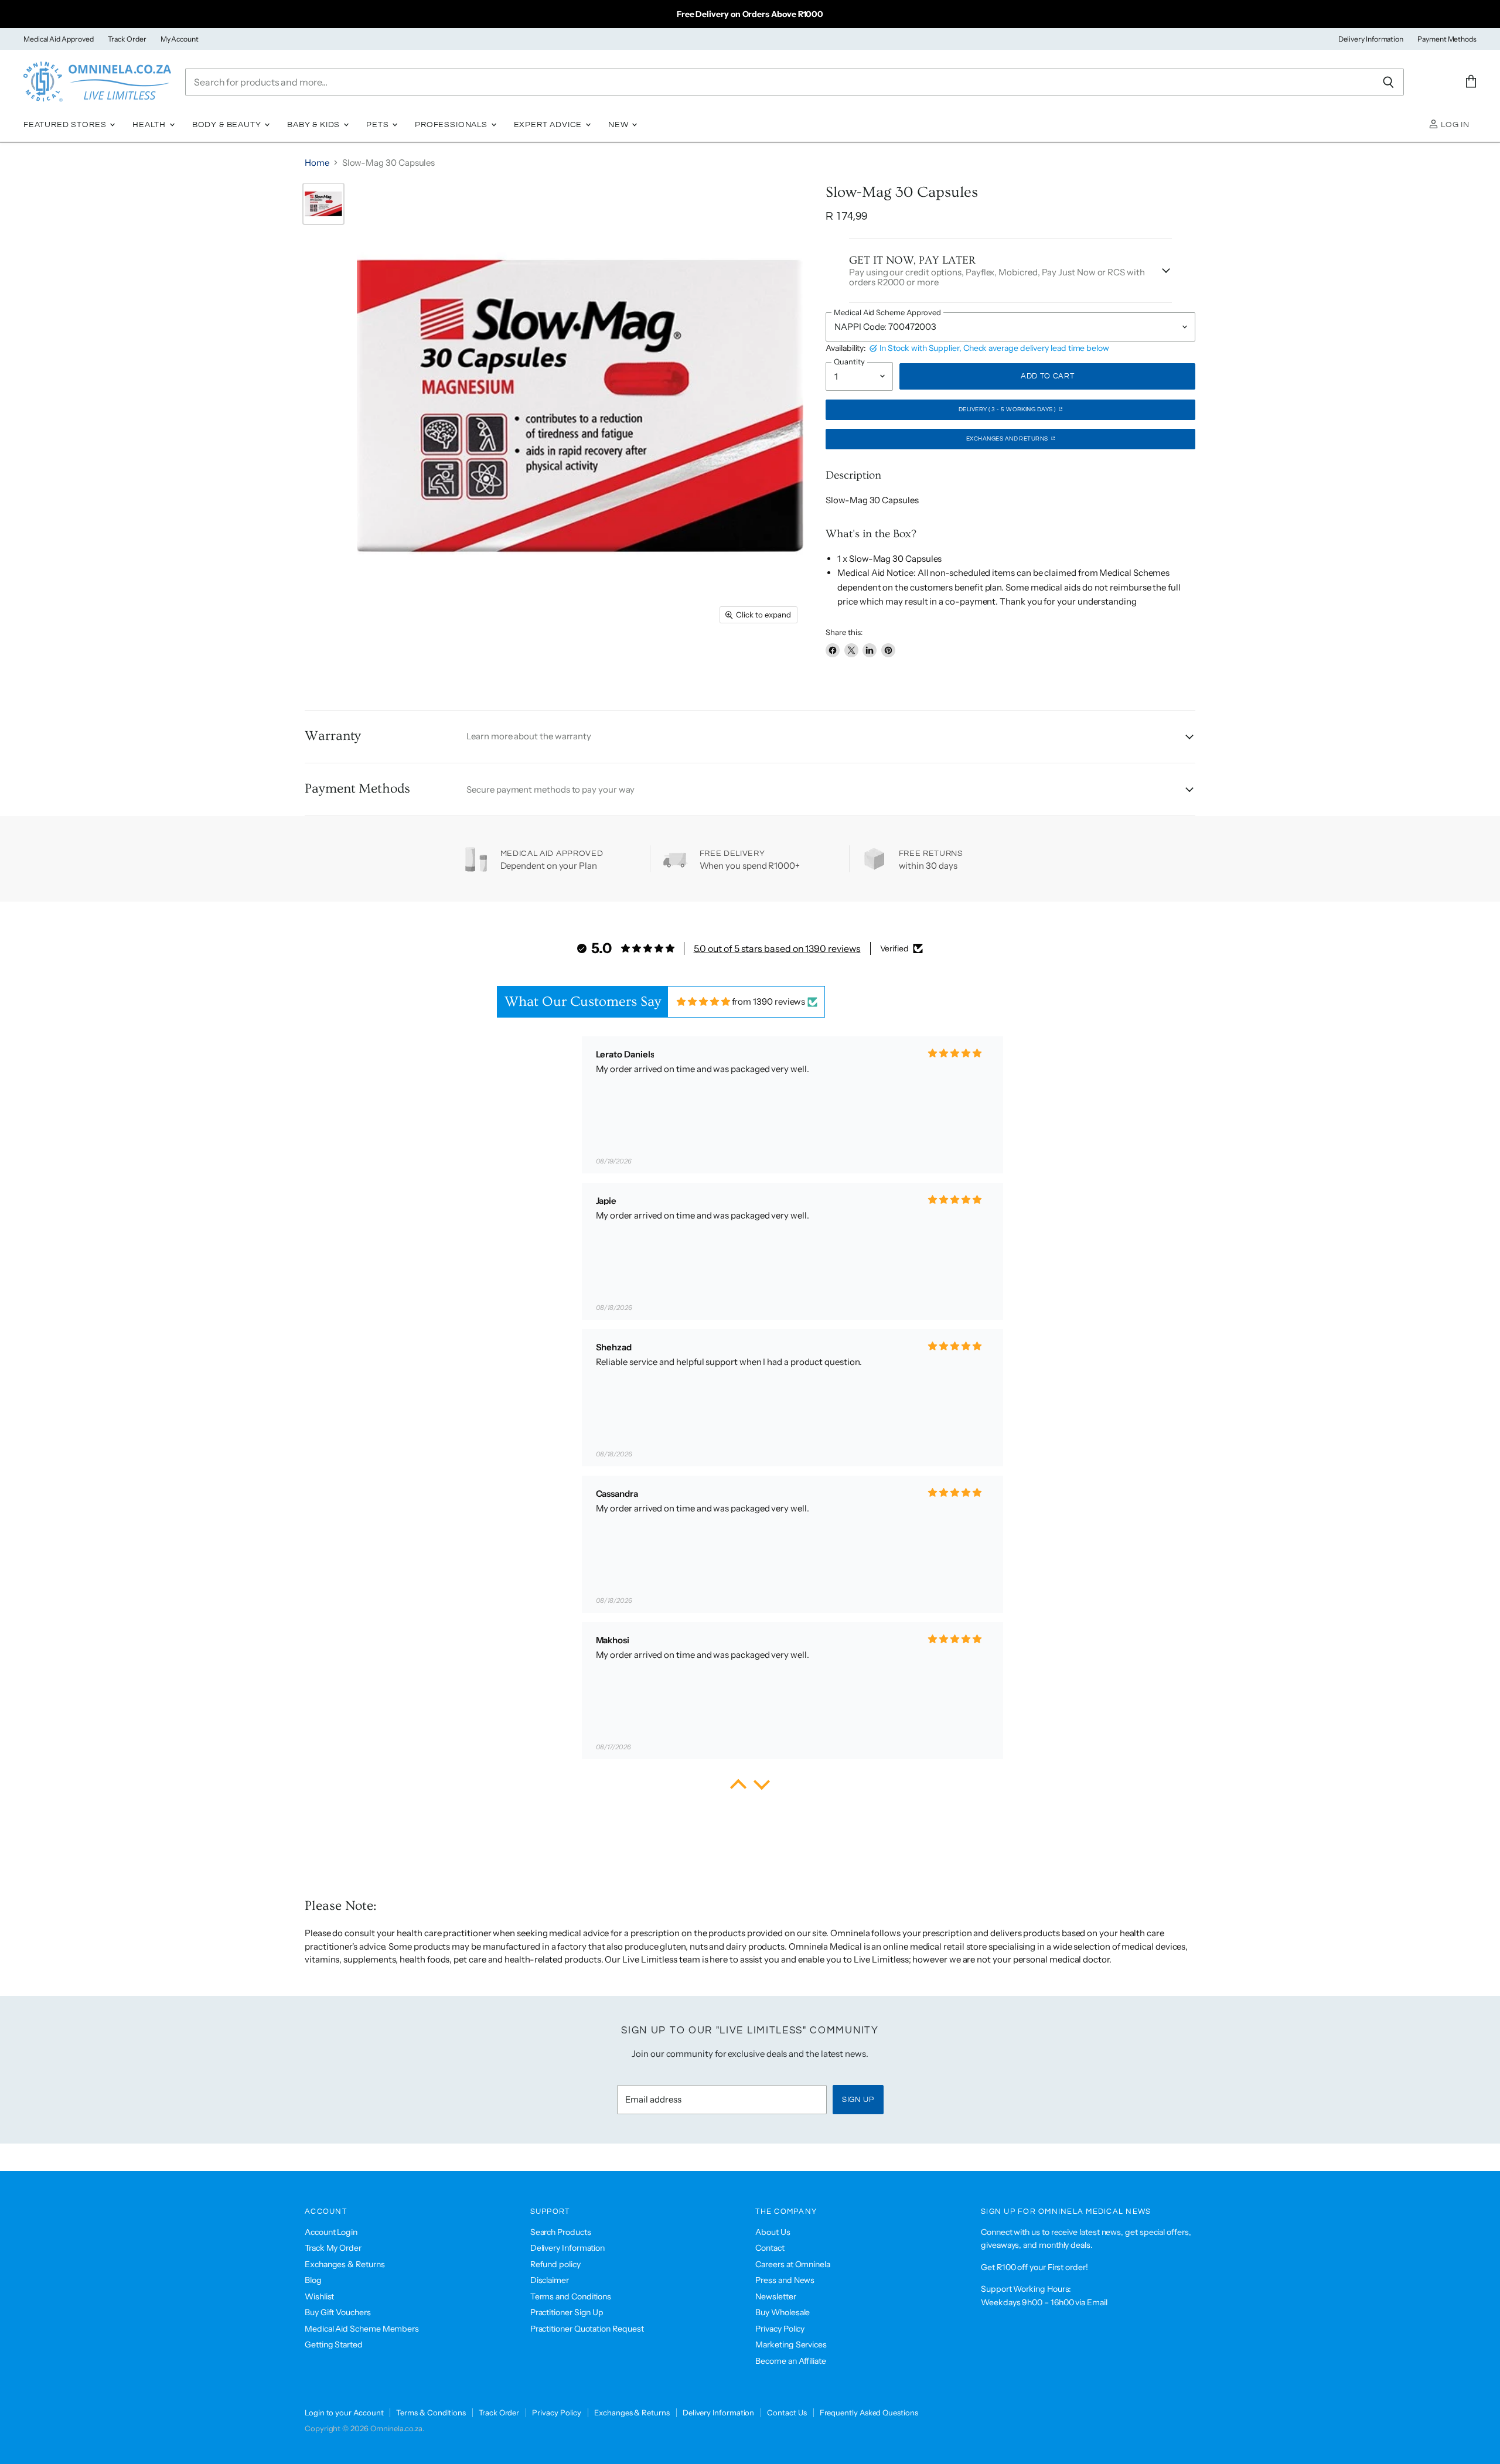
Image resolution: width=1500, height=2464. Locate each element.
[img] (703, 1001)
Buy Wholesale (783, 2312)
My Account (180, 39)
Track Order (127, 39)
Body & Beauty (228, 125)
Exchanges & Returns (345, 2264)
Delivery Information (1371, 39)
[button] (738, 1787)
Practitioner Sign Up (567, 2312)
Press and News (785, 2280)
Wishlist (319, 2296)
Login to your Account (344, 2412)
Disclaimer (550, 2280)
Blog (313, 2280)
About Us (773, 2232)
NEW (619, 125)
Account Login (331, 2232)
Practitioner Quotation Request (587, 2329)
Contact (770, 2248)
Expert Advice (549, 125)
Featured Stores (66, 125)
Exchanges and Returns (1008, 439)
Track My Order (333, 2248)
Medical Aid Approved (59, 39)
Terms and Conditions (571, 2296)
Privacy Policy (780, 2329)
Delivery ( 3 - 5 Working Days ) (1008, 409)
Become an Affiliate (791, 2361)
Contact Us (787, 2412)
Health (150, 125)
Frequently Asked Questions (869, 2412)
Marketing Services (791, 2344)
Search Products (561, 2232)
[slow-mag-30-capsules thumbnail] (323, 204)
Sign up (858, 2100)
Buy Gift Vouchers (338, 2312)
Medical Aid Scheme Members (362, 2329)
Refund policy (555, 2264)
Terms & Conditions (431, 2412)
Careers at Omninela (793, 2264)
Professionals (452, 125)
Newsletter (775, 2296)
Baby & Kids (315, 125)
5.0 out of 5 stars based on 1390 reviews (777, 948)
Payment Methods (1447, 39)
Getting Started (334, 2344)
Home (317, 163)
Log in (1454, 125)
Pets (379, 125)
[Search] (1388, 82)
